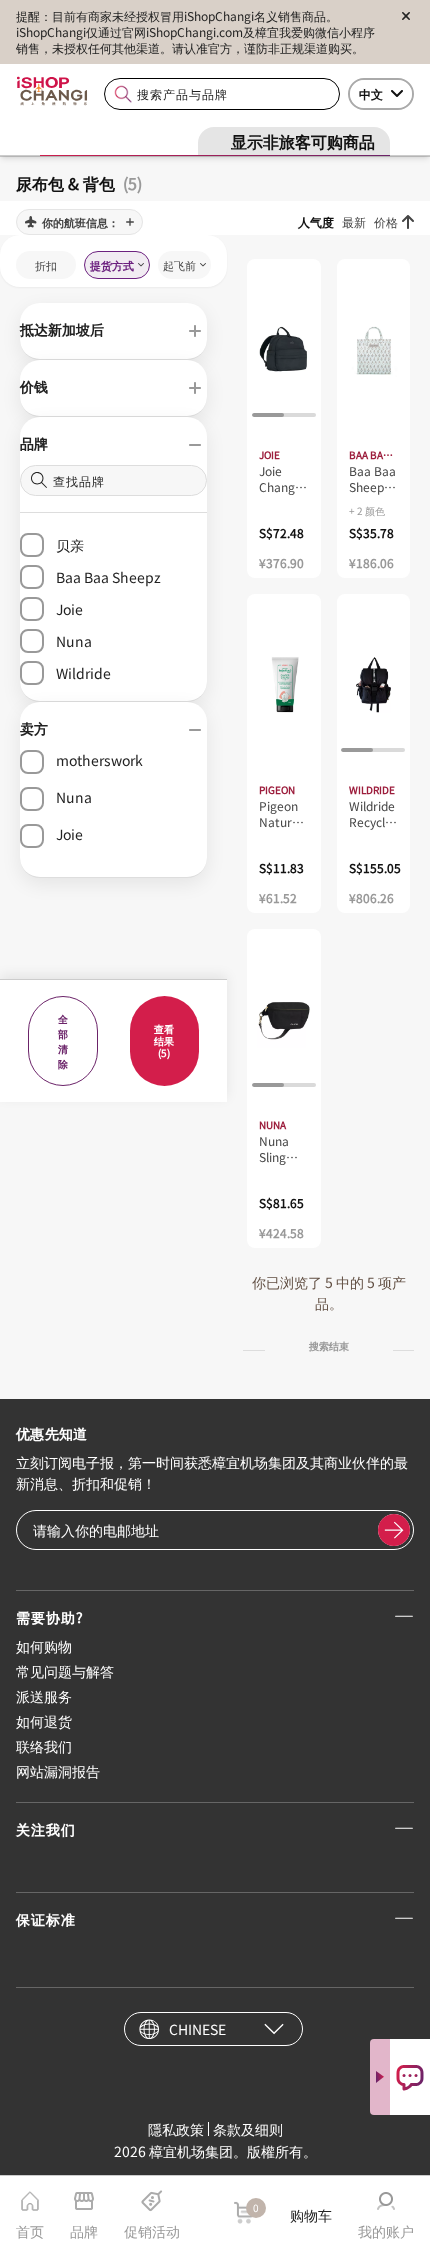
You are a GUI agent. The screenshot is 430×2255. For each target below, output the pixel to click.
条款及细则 (248, 2129)
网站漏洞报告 (58, 1771)
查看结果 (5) (164, 1040)
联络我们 (44, 1746)
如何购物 (44, 1646)
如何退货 (44, 1721)
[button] (113, 331)
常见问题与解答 (65, 1671)
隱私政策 (176, 2129)
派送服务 (44, 1696)
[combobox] (222, 94)
